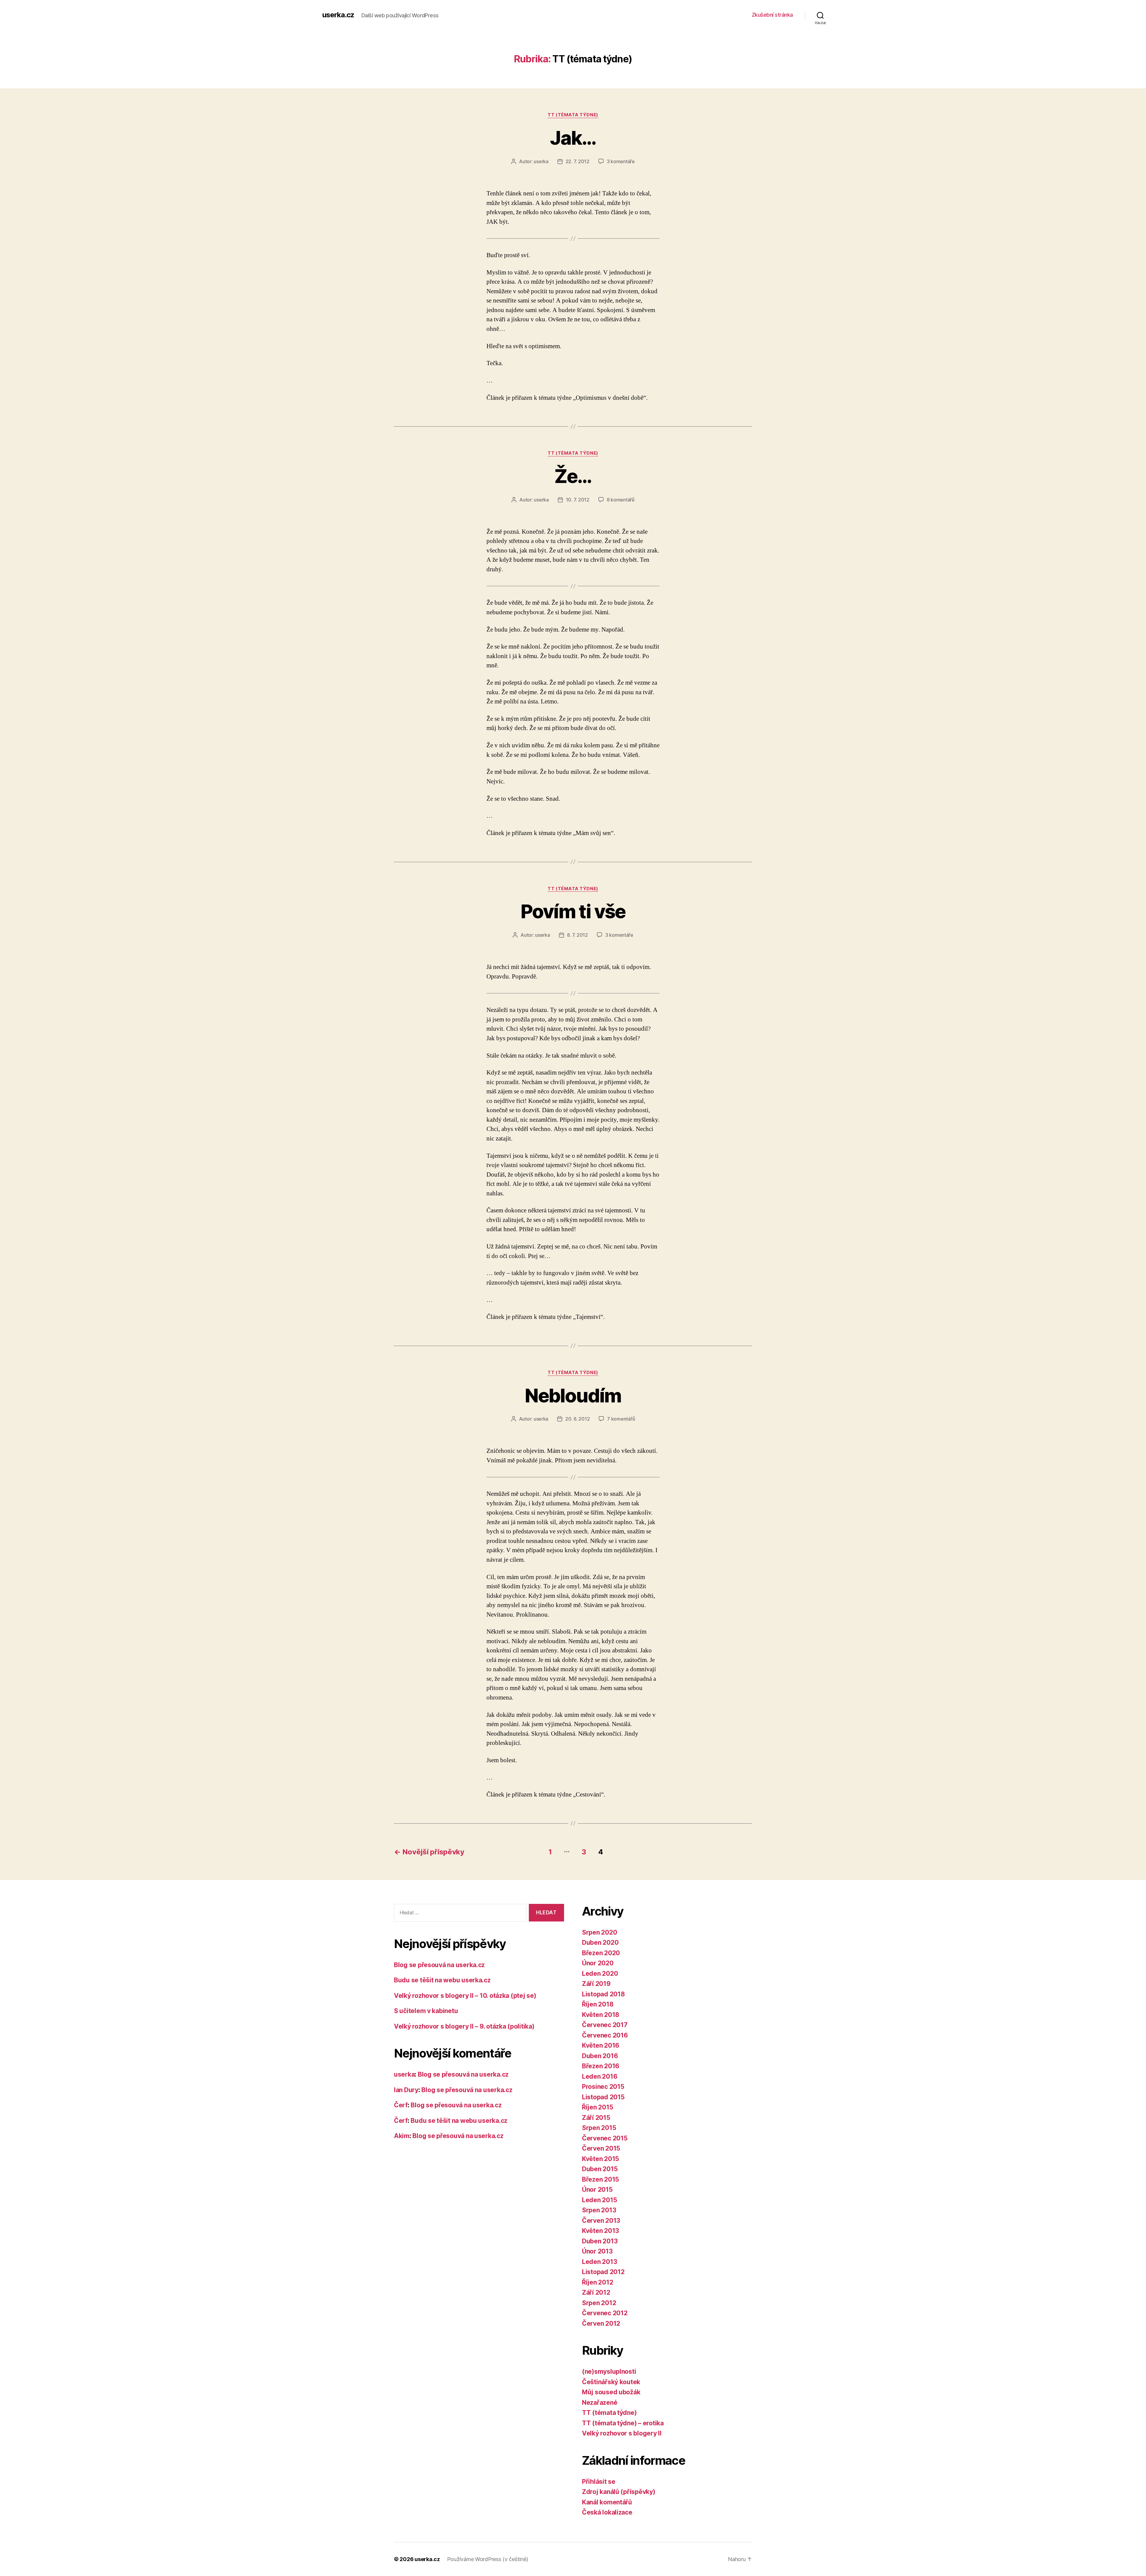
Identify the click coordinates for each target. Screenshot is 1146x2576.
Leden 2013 (599, 2262)
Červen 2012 (601, 2323)
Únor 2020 (598, 1963)
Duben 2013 (600, 2241)
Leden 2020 (600, 1974)
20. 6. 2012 (577, 1419)
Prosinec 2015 (603, 2087)
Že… (573, 476)
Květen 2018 (601, 2015)
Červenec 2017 (605, 2025)
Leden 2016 (600, 2076)
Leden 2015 (599, 2200)
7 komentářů (621, 1419)
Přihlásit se (599, 2482)
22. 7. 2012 (577, 161)
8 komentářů (621, 500)
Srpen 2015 (599, 2128)
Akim (402, 2136)
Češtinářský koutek (611, 2382)
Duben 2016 (600, 2056)
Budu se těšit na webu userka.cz (442, 1980)
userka (541, 161)
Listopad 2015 (603, 2097)
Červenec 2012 (605, 2313)
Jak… (573, 138)
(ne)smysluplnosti (609, 2372)
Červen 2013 (601, 2221)
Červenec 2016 (605, 2035)
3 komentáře (621, 161)
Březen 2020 (601, 1953)
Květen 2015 (600, 2159)
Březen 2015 (600, 2179)
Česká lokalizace (607, 2512)
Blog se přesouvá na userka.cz (439, 1965)
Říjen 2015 (597, 2107)
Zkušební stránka (772, 15)
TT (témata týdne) (573, 115)
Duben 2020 (600, 1943)
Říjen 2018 (598, 2004)
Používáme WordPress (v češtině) (488, 2559)
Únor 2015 (597, 2190)
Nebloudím (573, 1395)
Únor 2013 (597, 2251)
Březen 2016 (601, 2066)
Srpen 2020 (599, 1932)
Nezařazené (600, 2403)
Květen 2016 (601, 2045)
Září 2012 (596, 2292)
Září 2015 (596, 2118)
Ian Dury (406, 2090)
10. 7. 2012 (578, 500)
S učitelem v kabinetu (426, 2011)
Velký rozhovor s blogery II (622, 2433)
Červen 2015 (601, 2148)
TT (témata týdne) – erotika (623, 2423)
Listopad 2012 (603, 2272)
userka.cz (338, 15)
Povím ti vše (573, 911)
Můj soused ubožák (611, 2392)
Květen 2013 (600, 2231)
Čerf (401, 2105)
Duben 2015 (600, 2169)
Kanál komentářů (607, 2502)
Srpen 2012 (599, 2303)
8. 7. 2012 (577, 935)
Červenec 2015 (605, 2138)
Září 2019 (596, 1984)
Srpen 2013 (599, 2210)
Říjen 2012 (597, 2282)
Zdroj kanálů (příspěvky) (619, 2492)
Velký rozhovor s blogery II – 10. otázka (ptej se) (465, 1996)
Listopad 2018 (603, 1994)
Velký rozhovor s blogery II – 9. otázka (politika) (464, 2026)
